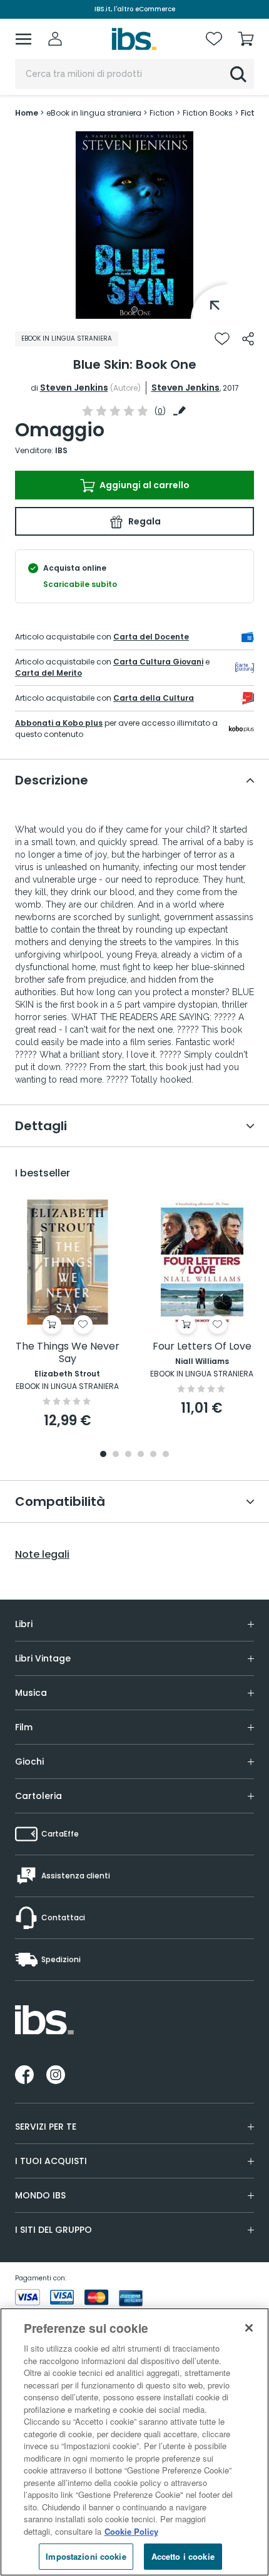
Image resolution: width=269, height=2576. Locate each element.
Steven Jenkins (74, 388)
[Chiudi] (249, 2328)
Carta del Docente (151, 637)
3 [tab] (128, 1455)
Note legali (42, 1555)
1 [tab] (134, 309)
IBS (61, 450)
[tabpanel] (134, 225)
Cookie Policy (131, 2531)
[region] (134, 2442)
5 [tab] (153, 1455)
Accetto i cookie (183, 2556)
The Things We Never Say (68, 1353)
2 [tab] (116, 1455)
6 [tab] (166, 1455)
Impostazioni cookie (86, 2556)
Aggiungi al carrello (144, 485)
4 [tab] (141, 1455)
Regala (144, 521)
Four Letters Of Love (202, 1347)
